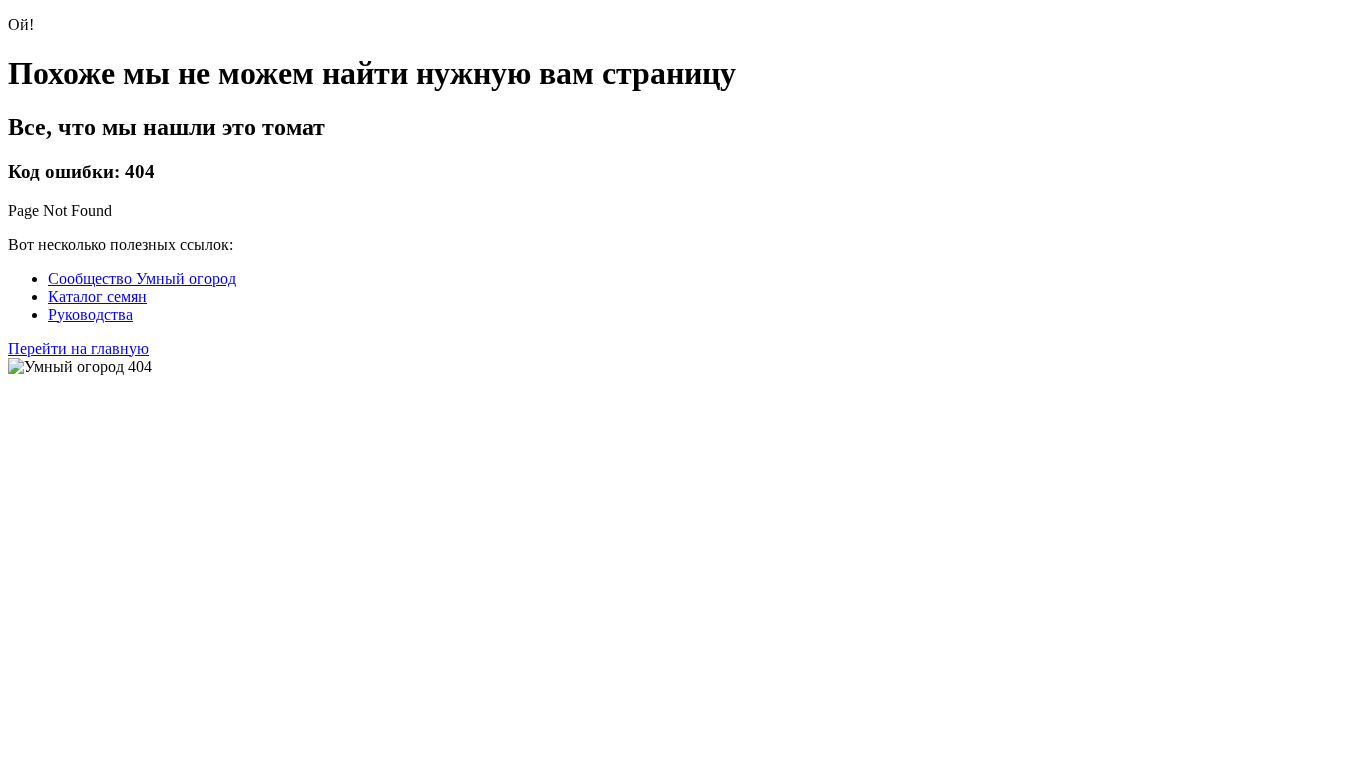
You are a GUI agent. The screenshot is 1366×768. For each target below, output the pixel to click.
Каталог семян (97, 296)
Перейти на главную (78, 348)
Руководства (90, 314)
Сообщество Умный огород (142, 278)
